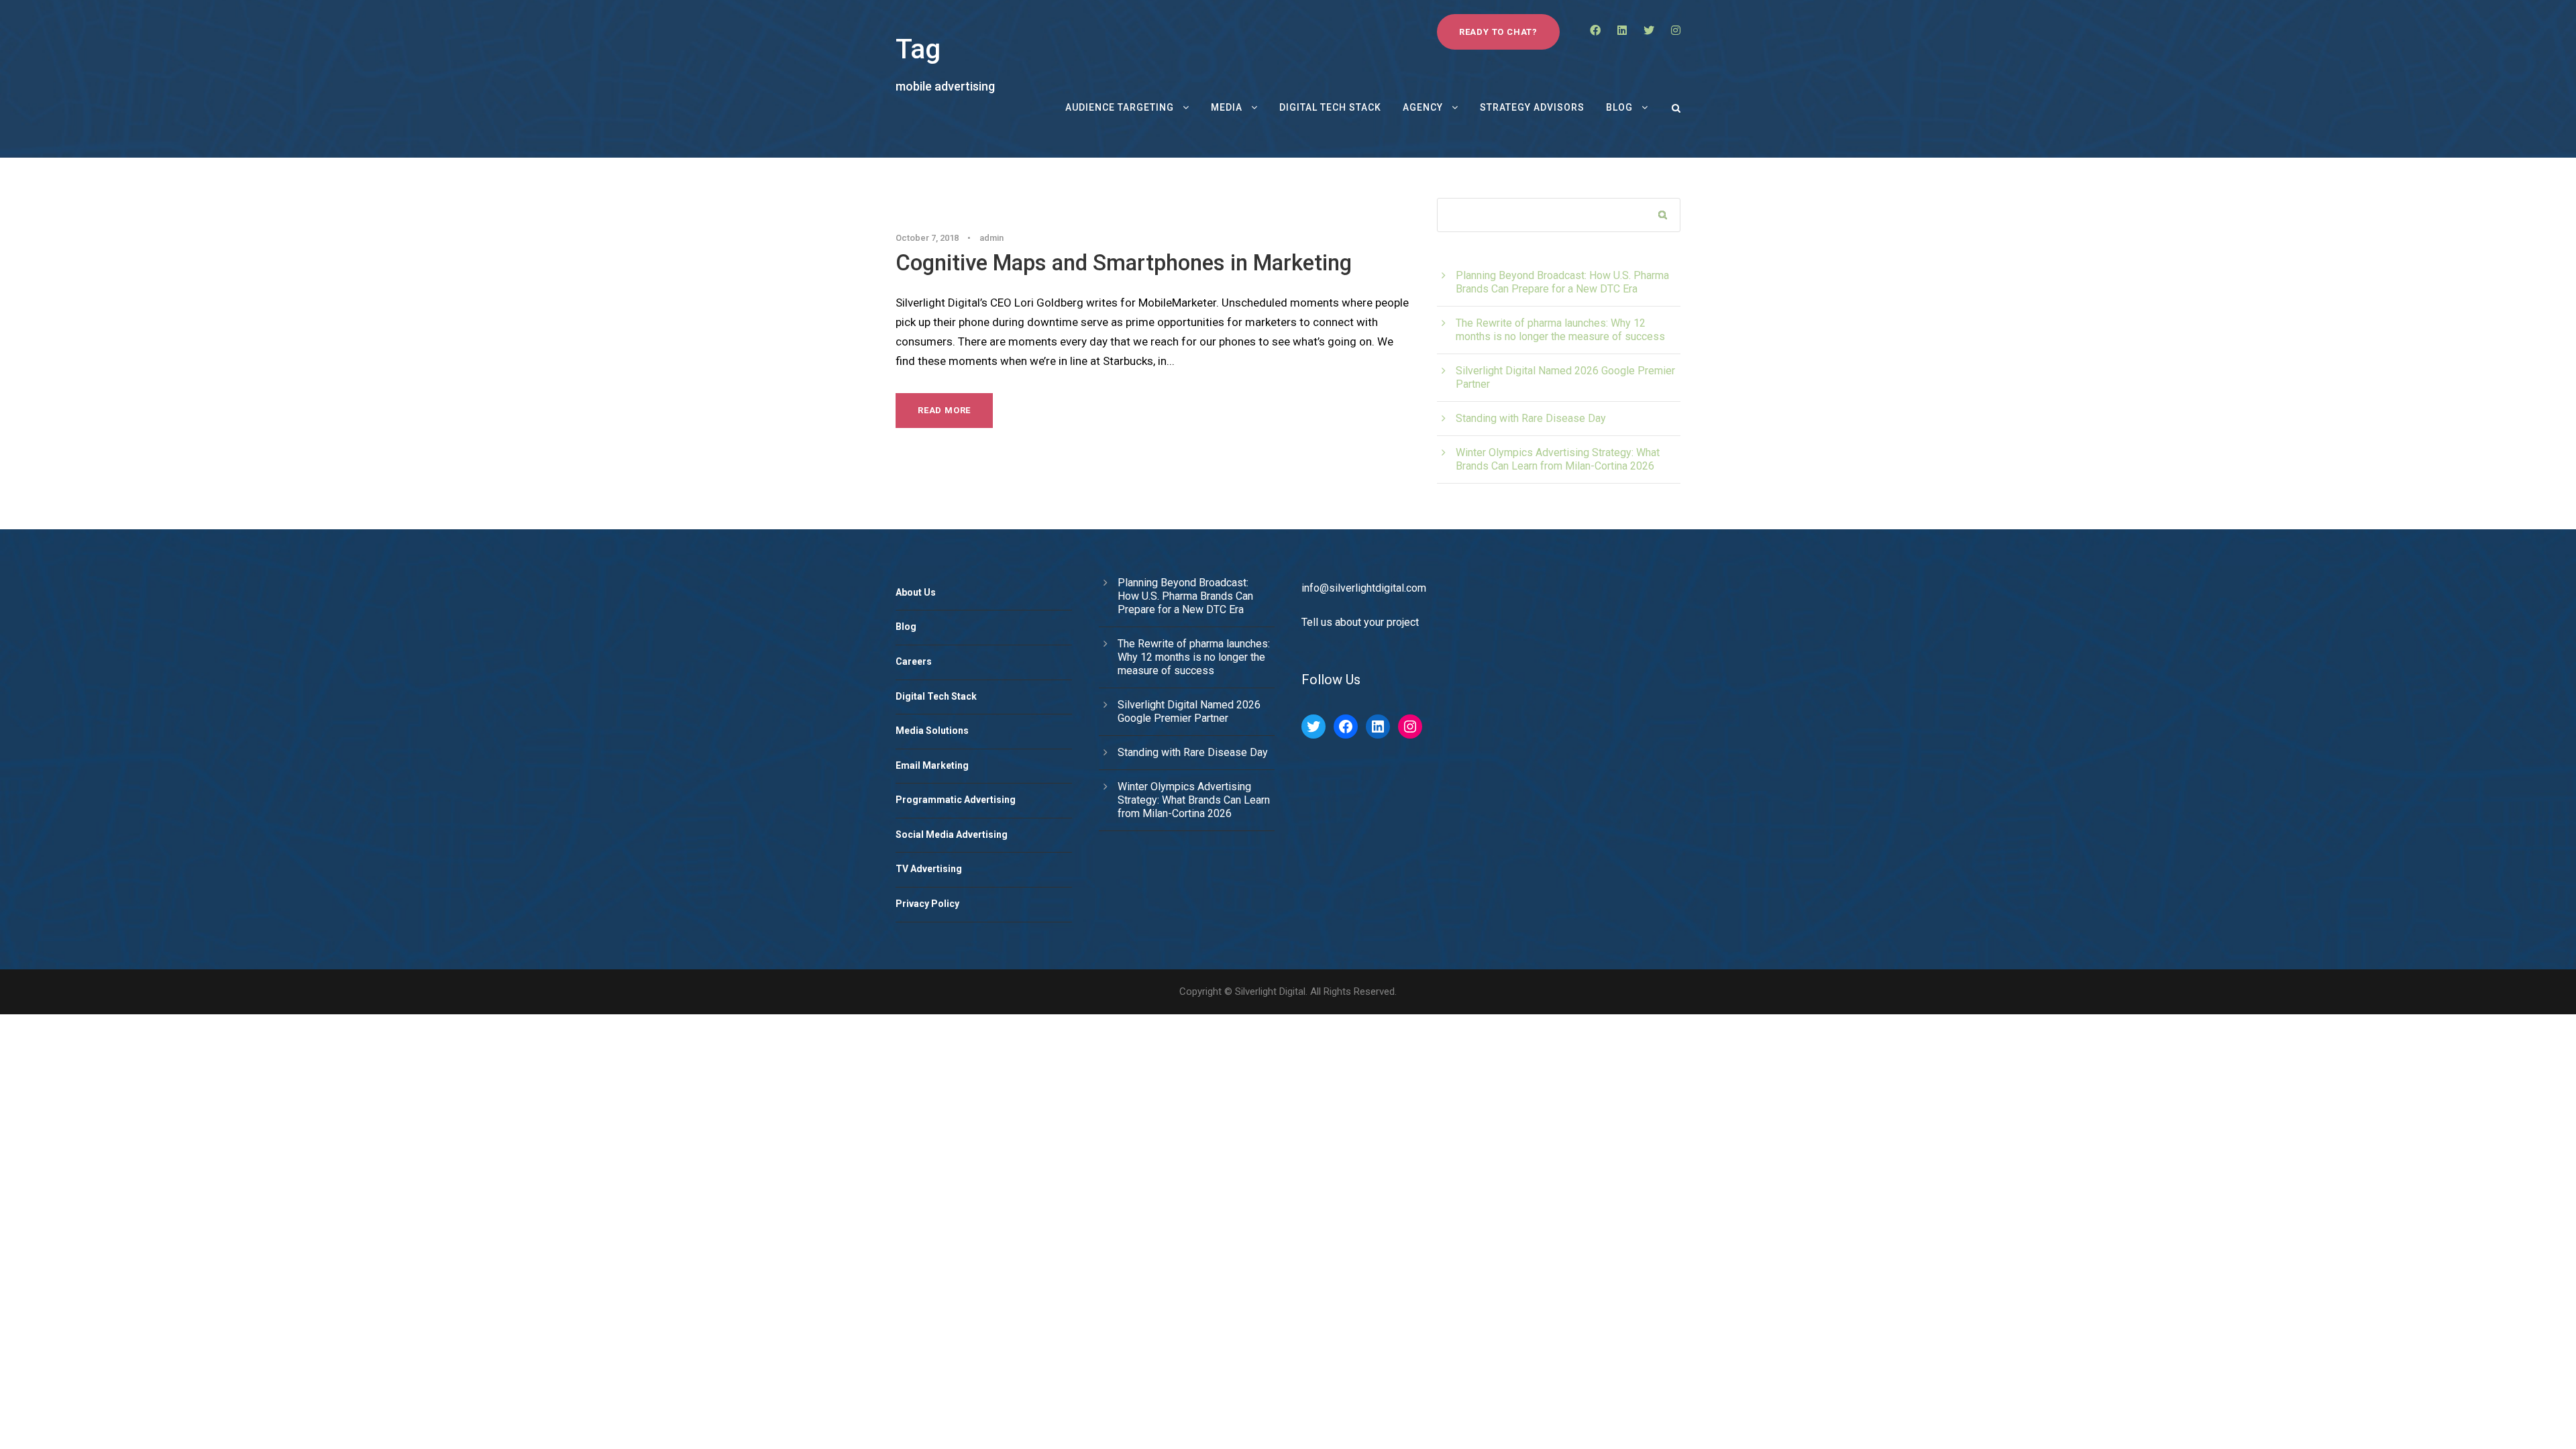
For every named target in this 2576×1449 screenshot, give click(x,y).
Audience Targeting (1120, 107)
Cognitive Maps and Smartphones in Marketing (1124, 263)
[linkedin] (1622, 31)
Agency (1423, 107)
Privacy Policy (927, 904)
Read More (944, 410)
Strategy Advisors (1532, 107)
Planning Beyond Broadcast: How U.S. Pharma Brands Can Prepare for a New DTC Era (1562, 282)
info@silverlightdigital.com (1364, 588)
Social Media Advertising (952, 835)
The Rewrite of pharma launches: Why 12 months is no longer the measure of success (1560, 330)
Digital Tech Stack (1330, 107)
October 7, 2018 (927, 238)
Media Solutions (932, 731)
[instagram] (1676, 31)
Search (1663, 216)
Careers (914, 661)
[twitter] (1649, 31)
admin (991, 238)
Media (1227, 107)
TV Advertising (929, 869)
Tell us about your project (1360, 622)
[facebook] (1595, 31)
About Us (916, 592)
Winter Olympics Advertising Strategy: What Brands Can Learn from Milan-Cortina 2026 (1558, 459)
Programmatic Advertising (956, 800)
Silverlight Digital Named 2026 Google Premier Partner (1189, 711)
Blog (1619, 107)
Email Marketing (932, 765)
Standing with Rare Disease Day (1531, 418)
